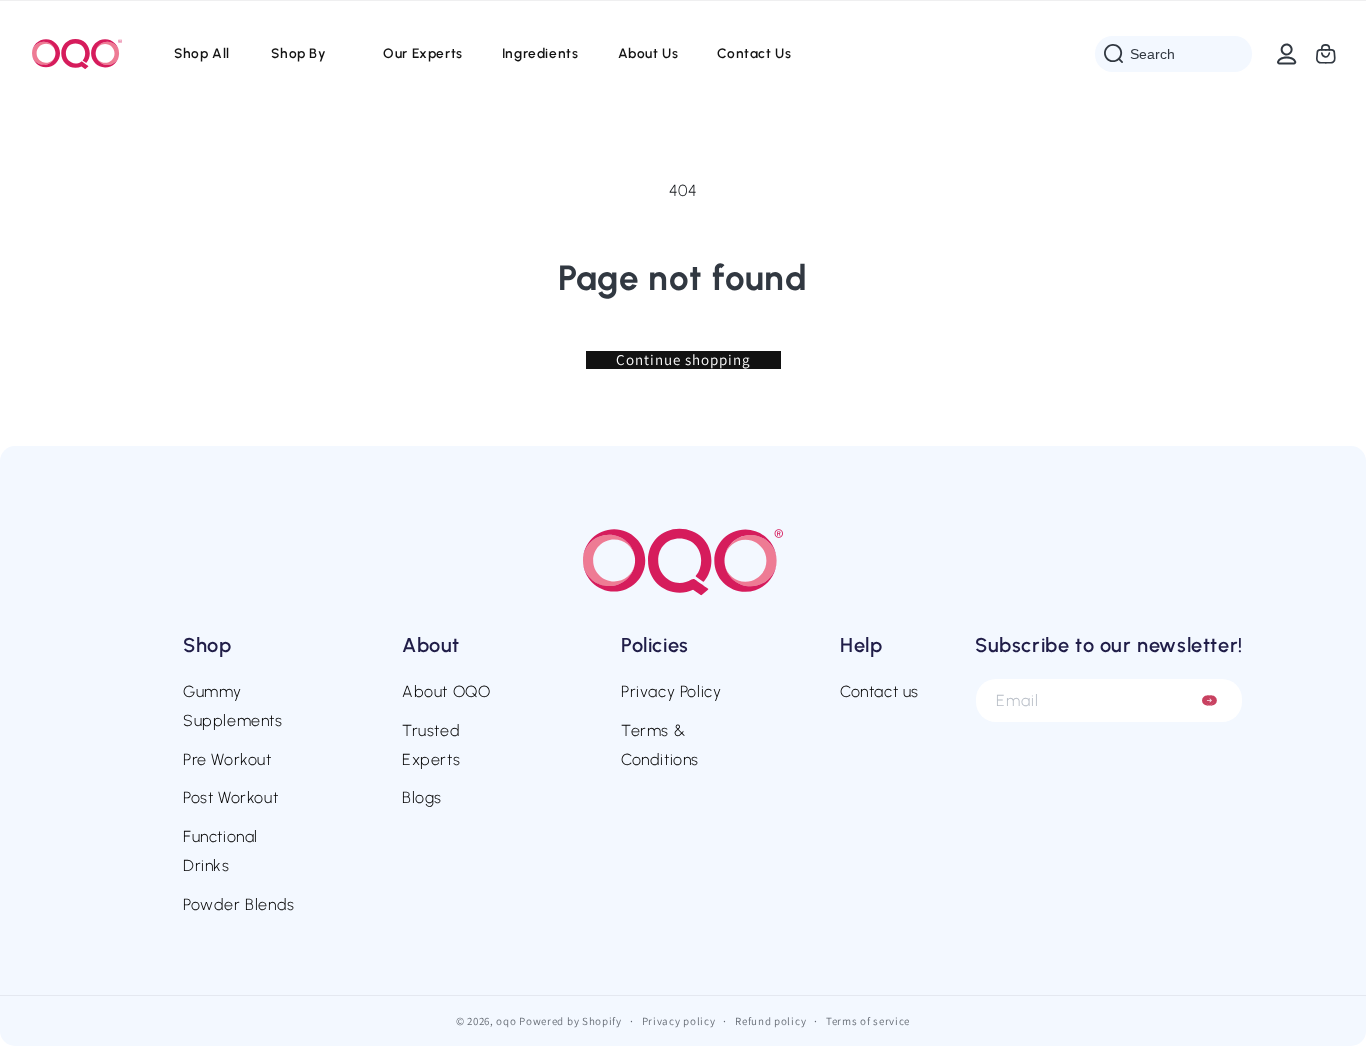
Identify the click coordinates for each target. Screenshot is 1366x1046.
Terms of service (868, 1020)
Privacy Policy (671, 691)
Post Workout (230, 797)
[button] (306, 54)
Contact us (879, 691)
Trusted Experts (431, 745)
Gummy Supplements (233, 706)
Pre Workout (227, 759)
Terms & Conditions (660, 745)
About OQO (446, 691)
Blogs (422, 797)
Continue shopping (683, 360)
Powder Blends (239, 904)
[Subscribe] (1210, 700)
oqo (506, 1021)
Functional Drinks (220, 851)
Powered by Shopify (570, 1021)
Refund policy (770, 1020)
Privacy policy (679, 1020)
